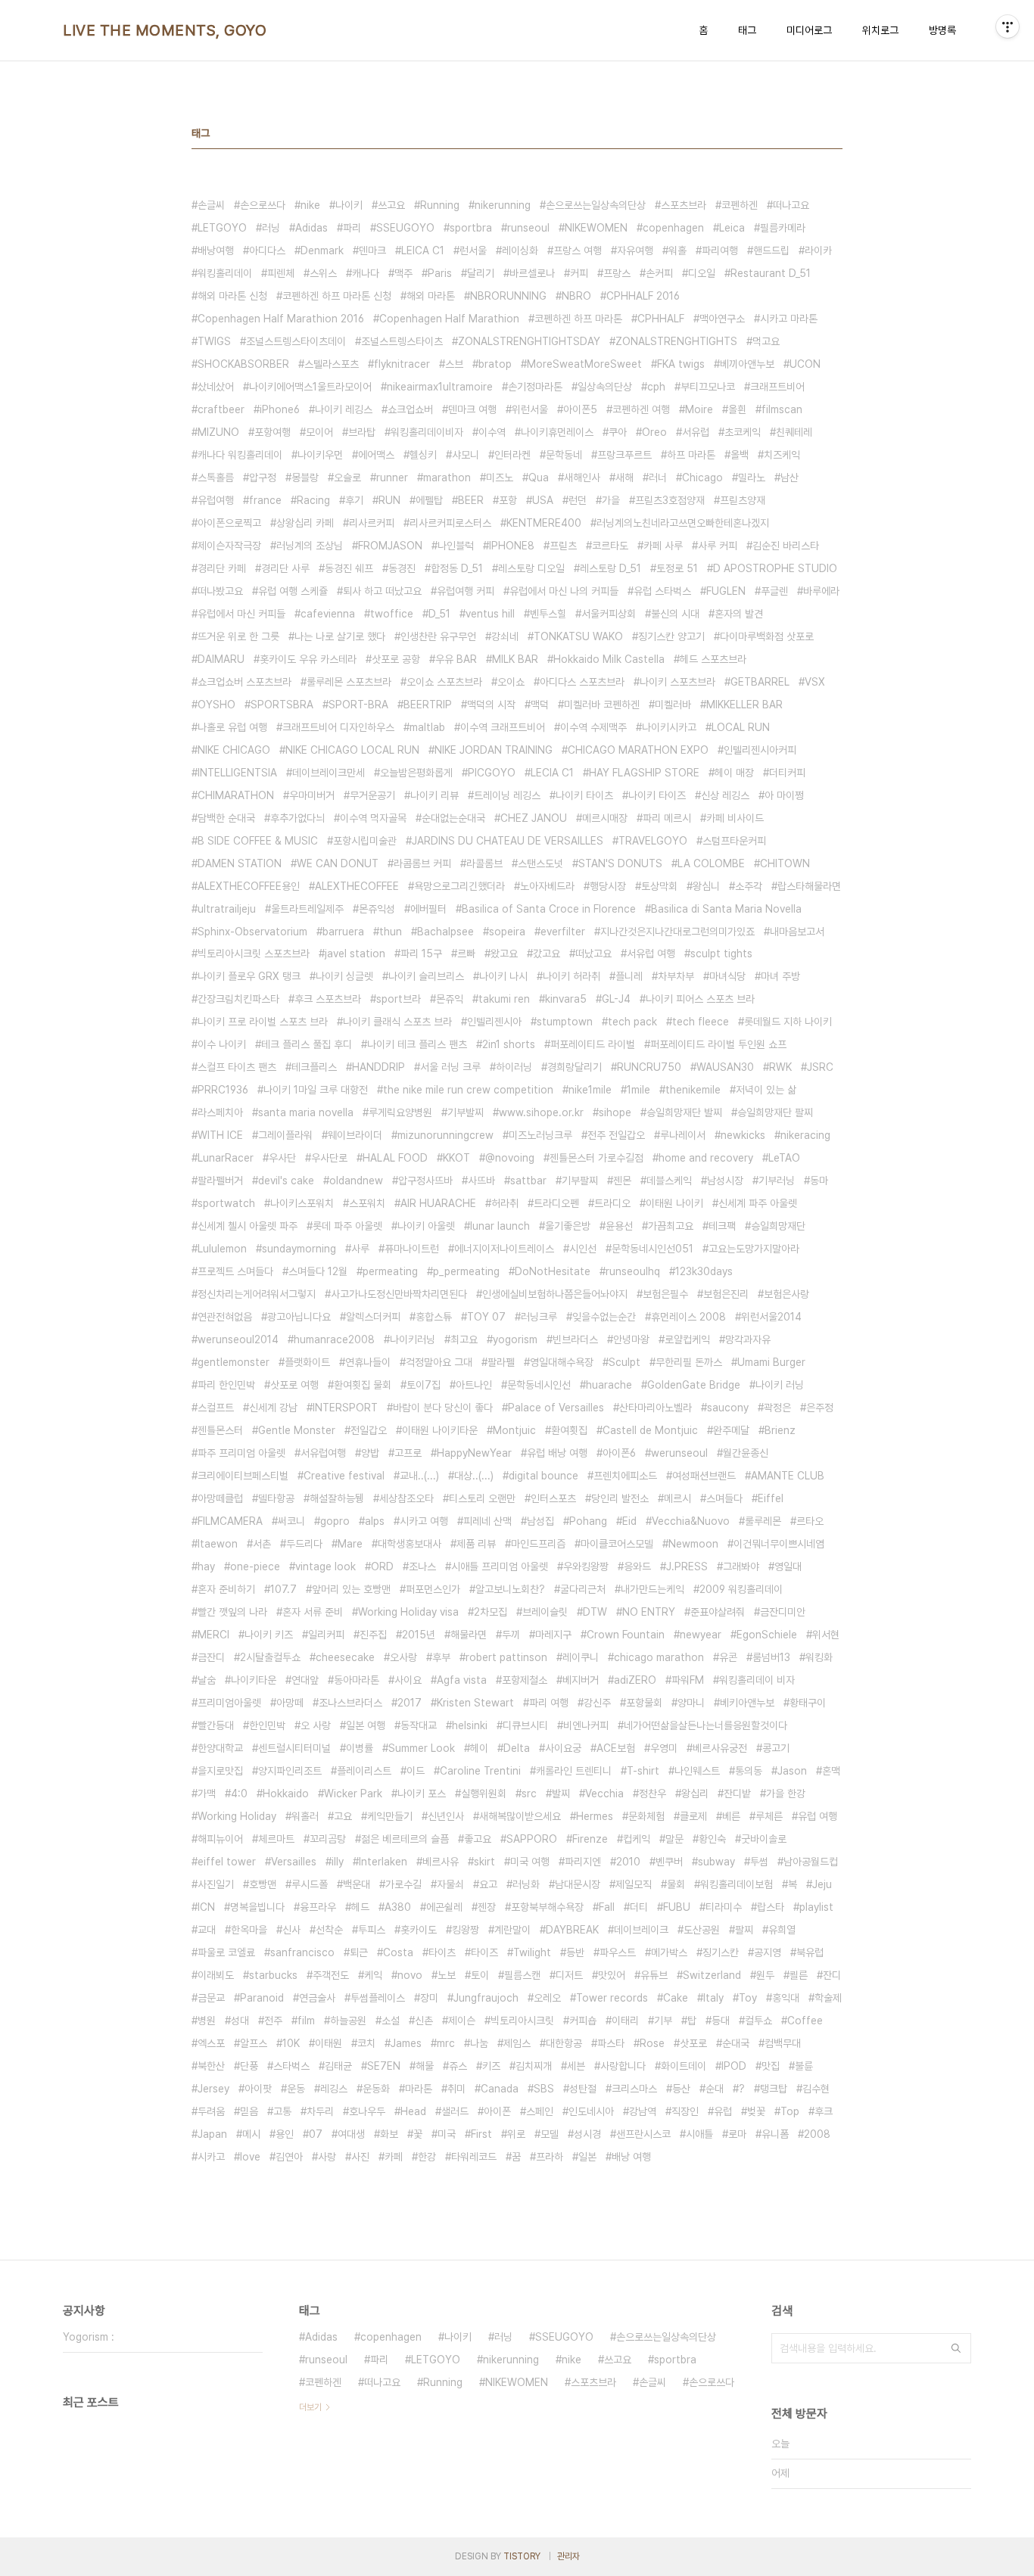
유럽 (723, 2111)
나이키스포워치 (302, 1203)
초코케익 (743, 432)
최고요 (464, 1339)
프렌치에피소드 (625, 1476)
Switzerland (712, 1975)
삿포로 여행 (294, 1385)
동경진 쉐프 (349, 568)
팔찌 (744, 1930)
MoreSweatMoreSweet (584, 364)
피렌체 (281, 273)
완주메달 (731, 1430)
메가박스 (669, 1952)
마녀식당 (727, 976)
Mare (350, 1544)
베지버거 (581, 1680)
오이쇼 (511, 682)
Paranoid (262, 1998)
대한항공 (564, 2043)
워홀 (677, 250)
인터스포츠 (553, 1498)
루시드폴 (310, 1884)
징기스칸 (721, 1952)
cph (656, 387)
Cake (676, 1998)
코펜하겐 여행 (641, 409)
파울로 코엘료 (226, 1952)
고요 (343, 1816)
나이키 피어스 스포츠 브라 (700, 999)
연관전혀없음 (225, 1317)
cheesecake (345, 1657)
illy (338, 1862)
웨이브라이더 (355, 1135)
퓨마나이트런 (412, 1249)
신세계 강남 (273, 1408)
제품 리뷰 (476, 1544)
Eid (629, 1521)
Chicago (702, 478)
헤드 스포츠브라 (713, 659)
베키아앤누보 (747, 1703)
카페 (394, 2157)
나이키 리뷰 (434, 795)
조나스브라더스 (350, 1703)
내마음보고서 (797, 932)
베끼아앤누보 (747, 364)
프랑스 (617, 273)
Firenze (590, 1839)
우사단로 (329, 1158)
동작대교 (419, 1725)
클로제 (693, 1816)
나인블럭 (456, 546)
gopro (335, 1521)
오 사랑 (316, 1725)
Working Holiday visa (408, 1612)
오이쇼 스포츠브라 (444, 682)
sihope (615, 1112)
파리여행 (720, 250)
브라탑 (362, 432)
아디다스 (267, 250)
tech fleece (701, 1022)
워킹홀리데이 (225, 273)
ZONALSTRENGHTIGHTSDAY (529, 341)
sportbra (471, 228)
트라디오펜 (556, 1203)
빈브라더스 (575, 1339)
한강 (427, 2157)
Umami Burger (771, 1362)
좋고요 (478, 1839)
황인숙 (712, 1839)
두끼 (511, 1635)
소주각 (749, 886)
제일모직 (634, 1884)
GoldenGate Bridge (694, 1385)
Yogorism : (89, 2337)
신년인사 (446, 1816)
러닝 (271, 228)
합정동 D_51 (457, 568)
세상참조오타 (406, 1498)
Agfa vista (462, 1680)
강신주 (597, 1703)
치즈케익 (782, 455)
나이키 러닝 (780, 1385)
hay (206, 1566)
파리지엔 (583, 1862)
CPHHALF (661, 319)
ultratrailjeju (227, 909)
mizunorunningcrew (445, 1135)
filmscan (782, 409)
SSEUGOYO (405, 228)
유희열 (782, 1930)
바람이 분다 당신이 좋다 (443, 1408)
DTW (595, 1612)
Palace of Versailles (556, 1408)
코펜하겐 (740, 205)
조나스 (422, 1566)
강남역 (643, 2111)
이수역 (492, 432)
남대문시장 (578, 1884)
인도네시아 (591, 2111)
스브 (454, 364)
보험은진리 (726, 1294)
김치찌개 (534, 2066)
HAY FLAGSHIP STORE (644, 773)
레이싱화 (520, 250)
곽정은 (777, 1408)
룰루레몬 (763, 1521)
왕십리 (695, 1794)
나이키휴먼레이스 (557, 432)
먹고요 (766, 341)
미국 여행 (530, 1862)
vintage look (325, 1566)
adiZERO (635, 1680)
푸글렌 (774, 591)
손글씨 (211, 205)
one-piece (255, 1566)
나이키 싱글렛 (344, 976)
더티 (639, 1907)
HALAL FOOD (395, 1158)
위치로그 (880, 30)
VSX (815, 682)
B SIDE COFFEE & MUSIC (258, 841)
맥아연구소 (722, 319)
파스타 (611, 2043)
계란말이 (512, 1930)
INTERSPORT (345, 1408)
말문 (674, 1839)
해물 (425, 2066)
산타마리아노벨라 (656, 1408)
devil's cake (286, 1181)
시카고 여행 (424, 1521)
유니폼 (775, 2134)
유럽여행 (216, 500)
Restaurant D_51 (771, 273)
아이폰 (497, 2111)
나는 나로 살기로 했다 (340, 636)
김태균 (338, 2066)
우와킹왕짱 (586, 1566)
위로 (516, 2134)
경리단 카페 (222, 568)
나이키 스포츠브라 (677, 682)
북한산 (211, 2066)
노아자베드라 (547, 886)
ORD (382, 1566)
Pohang (588, 1521)
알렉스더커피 (373, 1317)
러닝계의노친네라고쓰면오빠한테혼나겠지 (683, 523)
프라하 (550, 2157)
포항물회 (644, 1703)
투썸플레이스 (378, 1998)
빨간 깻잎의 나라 (232, 1612)
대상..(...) (474, 1476)
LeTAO (784, 1158)
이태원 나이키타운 (440, 1430)
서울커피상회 (609, 614)
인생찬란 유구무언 (438, 636)
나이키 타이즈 (657, 795)
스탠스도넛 (540, 863)
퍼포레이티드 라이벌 (593, 1044)
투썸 (759, 1862)
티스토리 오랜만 (482, 1498)
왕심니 (706, 886)
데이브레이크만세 (329, 773)
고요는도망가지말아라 (754, 1249)
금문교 (211, 1998)
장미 (429, 1998)
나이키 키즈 (269, 1635)
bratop (495, 364)
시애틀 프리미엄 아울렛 (500, 1566)
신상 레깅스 (725, 795)
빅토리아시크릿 (522, 2021)
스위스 (323, 273)
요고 (488, 1884)
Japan (212, 2134)
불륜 (804, 2066)
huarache (609, 1385)
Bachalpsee (445, 932)
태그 (747, 30)
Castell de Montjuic (650, 1430)
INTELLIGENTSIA (237, 773)
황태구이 (808, 1703)
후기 (354, 500)
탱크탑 (774, 2089)
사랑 (327, 2157)
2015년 (419, 1635)
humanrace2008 (334, 1339)
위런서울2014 (771, 1317)
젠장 (487, 1907)
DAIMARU (221, 659)
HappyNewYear (474, 1453)
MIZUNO (218, 432)
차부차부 (676, 976)
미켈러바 (673, 705)
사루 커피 (718, 546)
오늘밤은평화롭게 (416, 773)
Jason (792, 1771)
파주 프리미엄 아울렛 (241, 1453)
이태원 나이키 (674, 1203)
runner (392, 478)
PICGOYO (492, 773)
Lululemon (222, 1249)
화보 (389, 2134)
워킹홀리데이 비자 (757, 1680)
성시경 (587, 2134)
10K (291, 2043)
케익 (373, 1975)
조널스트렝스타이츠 (402, 341)
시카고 (211, 2157)
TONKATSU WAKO (578, 636)
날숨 (207, 1680)
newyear (701, 1635)
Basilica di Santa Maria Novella (726, 909)
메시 (251, 2134)
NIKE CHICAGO (234, 750)
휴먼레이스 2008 (688, 1317)
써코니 (291, 1521)
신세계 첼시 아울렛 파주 (248, 1226)
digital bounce (543, 1476)
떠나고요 (791, 205)
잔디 (832, 1975)
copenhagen (673, 228)
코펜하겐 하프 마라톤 (578, 319)
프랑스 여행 (578, 250)
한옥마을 (249, 1930)
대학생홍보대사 (410, 1544)
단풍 (249, 2066)
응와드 (637, 1566)
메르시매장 (605, 818)
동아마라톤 (357, 1680)
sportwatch (226, 1203)
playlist (816, 1907)
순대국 (736, 2043)
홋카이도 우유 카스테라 (308, 659)
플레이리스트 (364, 1771)
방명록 (942, 30)
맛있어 (612, 1975)
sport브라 (399, 999)
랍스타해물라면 (809, 886)
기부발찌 (466, 1112)
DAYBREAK (572, 1930)
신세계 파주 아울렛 (758, 1203)
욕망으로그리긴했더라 (459, 886)
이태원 (329, 2043)
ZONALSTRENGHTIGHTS (676, 341)
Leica (732, 228)
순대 (715, 2089)
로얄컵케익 (687, 1339)
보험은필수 (665, 1294)
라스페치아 (220, 1112)
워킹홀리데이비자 (427, 432)
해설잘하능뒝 (337, 1498)
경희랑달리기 (575, 1067)
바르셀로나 (532, 273)
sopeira (507, 932)
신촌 (424, 2021)
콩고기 (776, 1748)
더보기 (310, 2407)
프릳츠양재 (743, 500)
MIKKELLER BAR (744, 705)
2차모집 (491, 1612)
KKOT (456, 1158)
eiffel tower (227, 1862)
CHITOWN (785, 863)
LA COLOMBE (711, 863)
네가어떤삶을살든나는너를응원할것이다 (705, 1725)
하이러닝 (514, 1067)
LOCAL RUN (741, 727)
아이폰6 (619, 1453)
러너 (658, 478)
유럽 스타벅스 (662, 591)
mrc (446, 2043)
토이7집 (424, 1385)
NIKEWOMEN (596, 228)
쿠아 (618, 432)
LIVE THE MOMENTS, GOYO (165, 30)
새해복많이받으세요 (520, 1816)
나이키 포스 (422, 1794)
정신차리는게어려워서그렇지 (257, 1294)
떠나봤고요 (220, 591)
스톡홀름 (216, 478)
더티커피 (787, 773)
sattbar (528, 1181)
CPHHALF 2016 (643, 296)
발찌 (561, 1794)
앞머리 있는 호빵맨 (351, 1589)
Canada (500, 2089)
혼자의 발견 (739, 614)
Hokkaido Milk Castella (609, 659)
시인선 (583, 1249)
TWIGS (214, 341)
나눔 (479, 2043)
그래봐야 (741, 1566)
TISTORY (522, 2556)
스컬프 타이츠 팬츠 (237, 1067)
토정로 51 (677, 568)
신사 (291, 1930)
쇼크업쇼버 (410, 409)
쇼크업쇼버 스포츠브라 (244, 682)
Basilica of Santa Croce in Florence (549, 909)
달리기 (481, 273)
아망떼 (290, 1703)
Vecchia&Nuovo (691, 1521)
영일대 (788, 1566)
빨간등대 (216, 1725)
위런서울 (530, 409)
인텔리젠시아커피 (760, 750)
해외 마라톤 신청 (232, 296)
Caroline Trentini (480, 1771)
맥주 (403, 273)
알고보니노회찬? (510, 1589)
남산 (790, 478)
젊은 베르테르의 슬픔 (405, 1839)
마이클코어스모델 (617, 1544)
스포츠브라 (684, 205)
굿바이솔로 (764, 1839)
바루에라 (821, 591)
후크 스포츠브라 (328, 999)
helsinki (470, 1725)
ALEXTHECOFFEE (357, 886)
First (481, 2134)
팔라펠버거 (220, 1181)
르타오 (810, 1521)
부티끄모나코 (708, 387)
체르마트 (276, 1839)
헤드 (360, 1907)
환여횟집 (569, 1430)
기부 (663, 2021)
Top (790, 2111)
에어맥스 (376, 455)
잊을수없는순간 (604, 1317)
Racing (313, 500)
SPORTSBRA (282, 705)
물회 (676, 1884)
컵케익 (637, 1839)
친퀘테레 (794, 432)
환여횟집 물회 (363, 1385)
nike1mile (590, 1090)
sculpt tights (721, 954)
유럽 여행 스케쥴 (293, 591)
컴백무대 (783, 2043)
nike (310, 205)
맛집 (771, 2066)
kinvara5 (566, 999)
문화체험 (646, 1816)
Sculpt (624, 1362)
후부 (441, 1657)
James (406, 2043)
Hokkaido (286, 1794)
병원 (207, 2021)
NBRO (576, 296)
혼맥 (831, 1771)
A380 (398, 1907)
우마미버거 (312, 795)
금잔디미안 (783, 1612)
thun (391, 932)
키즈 (491, 2066)
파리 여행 (549, 1703)
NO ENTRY (649, 1612)
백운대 (357, 1884)
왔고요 (504, 954)
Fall (607, 1907)
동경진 (402, 568)
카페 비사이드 (735, 818)
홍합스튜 (434, 1317)
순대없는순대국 (453, 818)
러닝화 (526, 1884)
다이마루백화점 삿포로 (767, 636)
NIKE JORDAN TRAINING (494, 750)
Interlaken (383, 1862)
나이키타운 (254, 1680)
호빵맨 (263, 1884)
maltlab (427, 727)
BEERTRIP (428, 705)
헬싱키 (423, 455)
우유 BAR (456, 659)
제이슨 (462, 2021)
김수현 (816, 2089)
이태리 (625, 2021)
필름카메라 (783, 228)
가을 (611, 500)
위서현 (826, 1635)
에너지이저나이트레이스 (504, 1249)
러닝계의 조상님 (310, 546)
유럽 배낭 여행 (557, 1453)
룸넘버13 (771, 1657)
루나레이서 (683, 1135)
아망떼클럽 (220, 1498)
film (306, 2021)
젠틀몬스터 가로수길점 (596, 1158)
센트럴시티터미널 (294, 1748)
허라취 (505, 1203)
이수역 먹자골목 (373, 818)
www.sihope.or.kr (541, 1112)
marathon (447, 478)
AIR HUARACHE (438, 1203)
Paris (440, 273)
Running (440, 205)
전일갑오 (369, 1430)
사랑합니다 (623, 2066)
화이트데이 (684, 2066)
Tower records (612, 1998)
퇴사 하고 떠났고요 (382, 591)
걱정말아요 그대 (439, 1362)
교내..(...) (419, 1476)
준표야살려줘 (718, 1612)
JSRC (820, 1067)
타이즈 (484, 1952)
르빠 (466, 954)
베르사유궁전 (720, 1748)
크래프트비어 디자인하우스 (338, 727)
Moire (699, 409)
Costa (398, 1952)
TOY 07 (486, 1317)
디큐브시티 (525, 1725)
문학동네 (564, 455)
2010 (628, 1862)
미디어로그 (809, 30)
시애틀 (699, 2134)
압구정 (263, 478)
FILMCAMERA (230, 1521)
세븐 (576, 2066)
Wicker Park (353, 1794)
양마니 (691, 1703)
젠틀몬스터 (220, 1430)
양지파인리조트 (290, 1771)
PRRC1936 (223, 1090)
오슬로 (347, 478)
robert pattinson (506, 1657)
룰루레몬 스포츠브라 (349, 682)
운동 (296, 2089)
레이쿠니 (581, 1657)
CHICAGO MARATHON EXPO (638, 750)
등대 (721, 2021)
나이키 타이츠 (584, 795)
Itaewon (218, 1544)
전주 (273, 2021)
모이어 (319, 432)
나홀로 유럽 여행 (232, 727)
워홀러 (305, 1816)
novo (410, 1975)
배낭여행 (216, 250)
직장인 (685, 2111)
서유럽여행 (323, 1453)
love (250, 2157)
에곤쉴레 (444, 1907)
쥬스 (458, 2066)
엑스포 (211, 2043)
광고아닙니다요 (299, 1317)
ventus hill (490, 614)
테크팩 (722, 1226)
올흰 (737, 409)
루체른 (769, 1816)
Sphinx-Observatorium (252, 932)
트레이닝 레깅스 (507, 795)
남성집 (540, 1521)
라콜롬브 (484, 863)
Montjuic (514, 1430)
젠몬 (622, 1181)
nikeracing (805, 1135)
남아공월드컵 (811, 1862)
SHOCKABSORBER (243, 364)
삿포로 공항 (396, 659)
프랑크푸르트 (624, 455)
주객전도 (331, 1975)
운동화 (376, 2089)
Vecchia (604, 1794)
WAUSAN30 (725, 1067)
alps (375, 1521)
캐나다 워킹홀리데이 (240, 455)
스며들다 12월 (318, 1271)
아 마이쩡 (784, 795)
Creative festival (344, 1476)
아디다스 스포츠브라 (582, 682)
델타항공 (276, 1498)
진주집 (373, 1635)
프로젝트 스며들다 (235, 1271)
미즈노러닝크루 (540, 1135)
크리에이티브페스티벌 (243, 1476)
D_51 (439, 614)
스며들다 (724, 1498)
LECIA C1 (552, 773)
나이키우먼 (320, 455)
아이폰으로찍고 (229, 523)
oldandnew (356, 1181)
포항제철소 (525, 1680)
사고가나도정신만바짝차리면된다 (399, 1294)
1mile (638, 1090)
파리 (352, 228)
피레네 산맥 (487, 1521)
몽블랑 (305, 478)
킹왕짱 (466, 1930)
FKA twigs (681, 364)
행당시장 (608, 886)
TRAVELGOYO (653, 841)
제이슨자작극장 (229, 546)
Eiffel (771, 1498)
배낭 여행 (631, 2157)
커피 (579, 273)
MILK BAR (515, 659)
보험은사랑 (786, 1294)
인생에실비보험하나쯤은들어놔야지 (555, 1294)
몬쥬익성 (377, 909)
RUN (389, 500)
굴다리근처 (583, 1589)
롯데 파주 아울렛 (347, 1226)
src (529, 1794)
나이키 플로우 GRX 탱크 (249, 976)
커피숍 (583, 2021)
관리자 (568, 2556)
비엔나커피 (586, 1725)
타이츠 (442, 1952)
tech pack (632, 1022)
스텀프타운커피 (734, 841)
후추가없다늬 (297, 818)
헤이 (479, 1748)
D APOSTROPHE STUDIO (775, 568)
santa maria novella (306, 1112)
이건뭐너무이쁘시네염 (779, 1544)
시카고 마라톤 (789, 319)
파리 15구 (421, 954)
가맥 (207, 1794)
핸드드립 (771, 250)
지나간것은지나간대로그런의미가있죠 (677, 932)
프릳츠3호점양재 (670, 500)
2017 (410, 1703)
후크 (824, 2111)
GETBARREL (760, 682)
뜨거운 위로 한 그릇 (238, 636)
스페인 (540, 2111)
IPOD (734, 2066)
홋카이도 (419, 1930)
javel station (355, 954)
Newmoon (693, 1544)
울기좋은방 (568, 1226)
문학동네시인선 (539, 1385)
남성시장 (725, 1181)
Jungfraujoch (486, 1998)
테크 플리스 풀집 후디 (307, 1044)
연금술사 (317, 1998)
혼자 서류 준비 (313, 1612)
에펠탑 (429, 500)
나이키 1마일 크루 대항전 (316, 1090)
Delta (517, 1748)
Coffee (805, 2021)
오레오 (547, 1998)
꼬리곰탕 (328, 1839)
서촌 (262, 1544)
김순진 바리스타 (786, 546)
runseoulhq (633, 1271)
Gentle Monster (297, 1430)
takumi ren (504, 999)
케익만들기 (390, 1816)
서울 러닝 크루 (450, 1067)
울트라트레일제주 (307, 909)
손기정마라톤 (535, 387)
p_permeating (466, 1271)
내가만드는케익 (652, 1589)
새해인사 (582, 478)
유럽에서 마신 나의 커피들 (564, 591)
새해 (624, 478)
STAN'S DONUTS (620, 863)
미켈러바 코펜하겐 (602, 705)
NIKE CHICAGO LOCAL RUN (352, 750)
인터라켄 (512, 455)
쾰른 (799, 1975)
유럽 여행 (818, 1816)
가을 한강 (786, 1794)
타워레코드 (474, 2157)
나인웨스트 (697, 1771)
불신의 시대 (675, 614)
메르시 (677, 1498)
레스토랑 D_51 (610, 568)
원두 (765, 1975)
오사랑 (403, 1657)
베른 (731, 1816)
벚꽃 (756, 2111)
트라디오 (612, 1203)
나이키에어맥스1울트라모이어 (310, 387)
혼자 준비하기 (226, 1589)
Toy (748, 1998)
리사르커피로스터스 (450, 523)
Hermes (595, 1816)
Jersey (213, 2089)
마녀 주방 (780, 976)
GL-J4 (616, 999)
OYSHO (216, 705)
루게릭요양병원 (400, 1112)
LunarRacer (226, 1158)
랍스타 (771, 1907)
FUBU (677, 1907)
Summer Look (422, 1748)
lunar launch (500, 1226)
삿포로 (693, 2043)
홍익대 (786, 1998)
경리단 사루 (285, 568)
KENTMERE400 (544, 523)
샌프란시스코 (643, 2134)
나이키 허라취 (572, 976)
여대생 (351, 2134)
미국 (447, 2134)
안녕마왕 (631, 1339)
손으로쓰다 (263, 205)
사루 (360, 1249)
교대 (207, 1930)
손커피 (659, 273)
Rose (652, 2043)
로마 (737, 2134)
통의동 (749, 1771)
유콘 (728, 1657)
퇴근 (359, 1952)
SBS (544, 2089)
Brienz (780, 1430)
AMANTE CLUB (788, 1476)
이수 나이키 (222, 1044)
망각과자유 (748, 1339)
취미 (456, 2089)
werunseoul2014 (238, 1339)
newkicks (743, 1135)
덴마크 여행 (472, 409)
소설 (391, 2021)
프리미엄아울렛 (229, 1703)
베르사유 (441, 1862)
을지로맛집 (220, 1771)
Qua (539, 478)
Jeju (822, 1884)
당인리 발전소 (620, 1498)
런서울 (473, 250)
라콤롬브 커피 (422, 863)
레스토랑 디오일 (531, 568)
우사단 (282, 1158)
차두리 (320, 2111)
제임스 (517, 2043)
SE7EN (384, 2066)
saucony (728, 1408)
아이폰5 (580, 409)
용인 (285, 2134)
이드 (416, 1771)
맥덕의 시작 (491, 705)
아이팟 (258, 2089)
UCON (805, 364)
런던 (578, 500)
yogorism (515, 1339)
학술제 (828, 1998)
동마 (819, 1181)
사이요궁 (563, 1748)
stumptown (565, 1022)
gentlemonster (234, 1362)
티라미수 (724, 1907)
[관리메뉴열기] (1008, 26)
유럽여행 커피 (466, 591)
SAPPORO (532, 1839)
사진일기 (216, 1884)
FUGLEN (726, 591)
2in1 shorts (509, 1044)
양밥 (370, 1453)
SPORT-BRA (358, 705)
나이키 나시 (503, 976)
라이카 (818, 250)
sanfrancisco (302, 1952)
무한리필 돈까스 (689, 1362)
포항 (508, 500)
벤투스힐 (548, 614)
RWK (780, 1067)
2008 (817, 2134)
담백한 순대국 (226, 818)
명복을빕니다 (257, 1907)
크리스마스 (634, 2089)
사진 (360, 2157)
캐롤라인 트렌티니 (574, 1771)
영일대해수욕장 (562, 1362)
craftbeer (221, 409)
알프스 (254, 2043)
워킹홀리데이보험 (737, 1884)
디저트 (569, 1975)
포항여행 (273, 432)
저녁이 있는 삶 (766, 1090)
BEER (471, 500)
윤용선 (619, 1226)
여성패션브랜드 (704, 1476)
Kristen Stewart (475, 1703)
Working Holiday (237, 1816)
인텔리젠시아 (494, 1022)
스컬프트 (216, 1408)
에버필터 (428, 909)
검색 (956, 2348)
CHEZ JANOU (534, 818)
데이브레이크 (641, 1930)
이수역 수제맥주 (593, 727)
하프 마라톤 (691, 455)
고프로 (408, 1453)
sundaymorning (299, 1249)
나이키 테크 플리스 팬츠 (417, 1044)
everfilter (563, 932)
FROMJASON (390, 546)
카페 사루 (663, 546)
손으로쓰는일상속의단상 (596, 205)
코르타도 (610, 546)
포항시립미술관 (365, 841)
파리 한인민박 (226, 1385)
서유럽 (696, 432)
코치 (366, 2043)
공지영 (768, 1952)
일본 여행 (366, 1725)
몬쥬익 (450, 999)
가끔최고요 (671, 1226)
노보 (447, 1975)
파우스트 (618, 1952)
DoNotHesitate (553, 1271)
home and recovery (706, 1158)
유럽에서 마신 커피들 (241, 614)
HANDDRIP (378, 1067)
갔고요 (547, 954)
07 (316, 2134)
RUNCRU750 (649, 1067)
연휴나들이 (368, 1362)
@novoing (510, 1158)
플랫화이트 (307, 1362)
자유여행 (635, 250)
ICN (206, 1907)
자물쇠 (450, 1884)
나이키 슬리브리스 (426, 976)
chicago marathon (659, 1657)
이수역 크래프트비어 (503, 727)
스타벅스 (291, 2066)
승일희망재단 (778, 1226)
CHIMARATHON (236, 795)
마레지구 (553, 1635)
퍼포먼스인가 (433, 1589)
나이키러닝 (413, 1339)
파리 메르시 (667, 818)
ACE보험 (616, 1748)
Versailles (294, 1862)
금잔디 (211, 1657)
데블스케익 (669, 1181)
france (265, 500)
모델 (550, 2134)
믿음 (249, 2111)
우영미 (664, 1748)
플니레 (629, 976)
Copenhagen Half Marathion (449, 319)
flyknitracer (402, 364)
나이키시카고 (669, 727)
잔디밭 (737, 1794)
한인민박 (267, 1725)
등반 (575, 1952)
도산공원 (702, 1930)
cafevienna (328, 614)
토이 (480, 1975)
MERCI (213, 1635)
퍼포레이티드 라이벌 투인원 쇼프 (718, 1044)
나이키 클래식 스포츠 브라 (397, 1022)
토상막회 (659, 886)
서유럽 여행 (651, 954)
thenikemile (693, 1090)
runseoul (528, 228)
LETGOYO (222, 228)
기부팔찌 (580, 1181)
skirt (484, 1862)
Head (413, 2111)
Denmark (322, 250)
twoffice (392, 614)
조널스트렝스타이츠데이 (296, 341)
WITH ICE (220, 1135)
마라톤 (419, 2089)
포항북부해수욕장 (547, 1907)
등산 (681, 2089)
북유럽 (810, 1952)
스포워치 (367, 1203)
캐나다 (366, 273)
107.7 (283, 1589)
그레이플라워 (285, 1135)
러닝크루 (539, 1317)
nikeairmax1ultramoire (440, 387)
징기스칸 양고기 (671, 636)
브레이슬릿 (545, 1612)
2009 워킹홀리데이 (741, 1589)
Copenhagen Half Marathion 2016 (281, 319)
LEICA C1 (423, 250)
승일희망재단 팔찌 (775, 1112)
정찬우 (652, 1794)
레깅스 (334, 2089)
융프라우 (318, 1907)
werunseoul (679, 1453)
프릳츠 (563, 546)
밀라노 (752, 478)
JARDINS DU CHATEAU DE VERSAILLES (508, 841)
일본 (587, 2157)
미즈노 (500, 478)
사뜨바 (481, 1181)
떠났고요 (593, 954)
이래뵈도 (216, 1975)
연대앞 (305, 1680)
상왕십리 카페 (305, 523)
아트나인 (474, 1385)
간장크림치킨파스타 (238, 999)
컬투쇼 (758, 2021)
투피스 (372, 1930)
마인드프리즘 (538, 1544)
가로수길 (403, 1884)
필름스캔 (522, 1975)
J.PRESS (687, 1566)
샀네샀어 (216, 387)
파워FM (688, 1680)
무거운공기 (372, 795)
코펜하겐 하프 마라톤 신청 (337, 296)
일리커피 (326, 1635)
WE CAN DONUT (338, 863)
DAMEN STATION (240, 863)
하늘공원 (348, 2021)
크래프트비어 (777, 387)
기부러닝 (777, 1181)
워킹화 (819, 1657)
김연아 (289, 2157)
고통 (282, 2111)
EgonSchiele (767, 1635)
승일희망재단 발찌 (684, 1112)
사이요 (408, 1680)
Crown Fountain (626, 1635)
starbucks (273, 1975)
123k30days (704, 1271)
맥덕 (540, 705)
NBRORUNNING (508, 296)
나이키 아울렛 (426, 1226)
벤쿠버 (669, 1862)
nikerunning (503, 205)
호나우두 (367, 2111)
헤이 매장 (734, 773)
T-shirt (643, 1771)
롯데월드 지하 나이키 (788, 1022)
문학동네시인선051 (652, 1249)
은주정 (820, 1408)
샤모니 (466, 455)
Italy (713, 1998)
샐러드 (455, 2111)
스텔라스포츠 (332, 364)
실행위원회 (484, 1794)
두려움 (211, 2111)
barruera (343, 932)
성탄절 (583, 2089)
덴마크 (372, 250)
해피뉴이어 (220, 1839)
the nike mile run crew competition (468, 1090)
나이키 (349, 205)
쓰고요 (391, 205)
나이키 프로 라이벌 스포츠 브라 (263, 1022)
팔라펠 (501, 1362)
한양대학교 (220, 1748)
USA (543, 500)
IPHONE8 (512, 546)
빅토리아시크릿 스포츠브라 (254, 954)
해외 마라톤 (431, 296)
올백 (740, 455)
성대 (240, 2021)
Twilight (532, 1952)
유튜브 (654, 1975)
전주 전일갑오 (616, 1135)
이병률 (360, 1748)
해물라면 (469, 1635)
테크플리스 (314, 1067)
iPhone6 (280, 409)
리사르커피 (372, 523)
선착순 (329, 1930)
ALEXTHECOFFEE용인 (249, 886)
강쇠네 (505, 636)
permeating (390, 1271)
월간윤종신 (746, 1453)
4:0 (239, 1794)
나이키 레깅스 (344, 409)
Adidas (311, 228)
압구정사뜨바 (425, 1181)
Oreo (654, 432)
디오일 (702, 273)
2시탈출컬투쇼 (270, 1657)
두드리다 (304, 1544)
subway (716, 1862)
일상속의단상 (605, 387)
